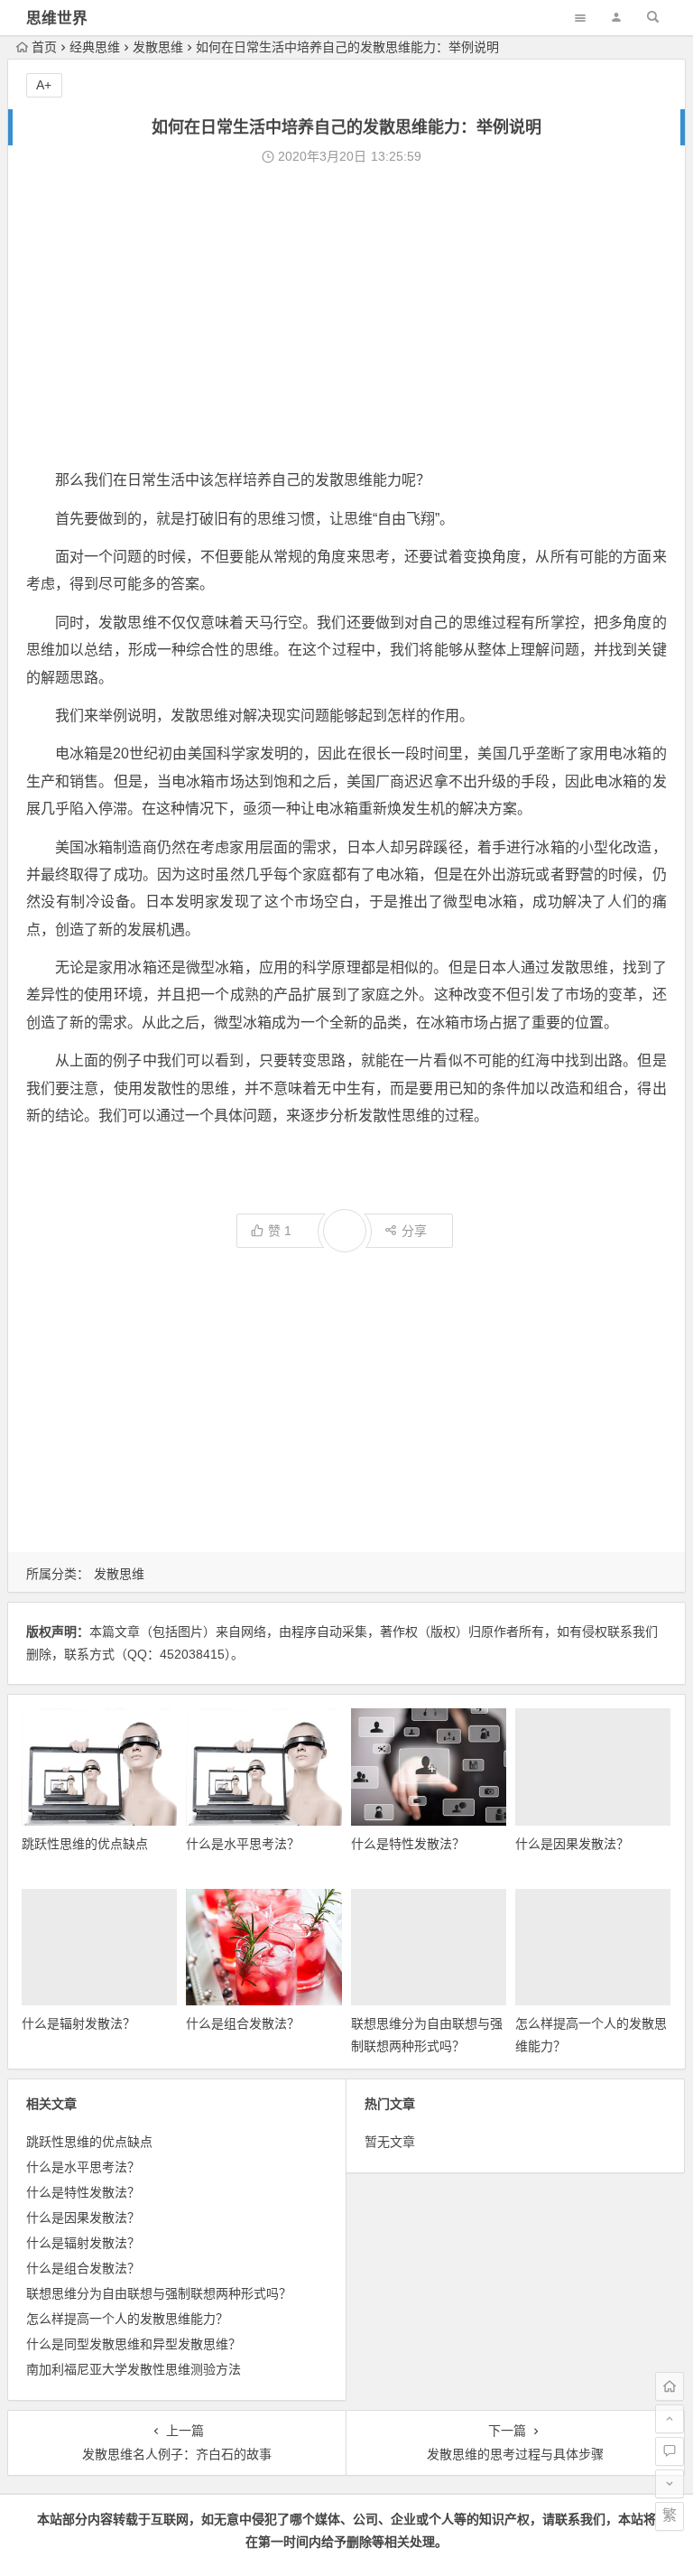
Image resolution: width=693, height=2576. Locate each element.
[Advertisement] (346, 318)
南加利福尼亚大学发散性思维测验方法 (134, 2369)
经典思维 (95, 47)
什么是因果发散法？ (572, 1844)
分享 (414, 1231)
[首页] (670, 2386)
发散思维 (158, 47)
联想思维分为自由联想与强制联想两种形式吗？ (159, 2293)
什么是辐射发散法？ (79, 2023)
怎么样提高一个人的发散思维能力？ (127, 2319)
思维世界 (57, 19)
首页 (44, 47)
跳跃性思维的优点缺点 (85, 1844)
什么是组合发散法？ (243, 2023)
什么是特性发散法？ (408, 1844)
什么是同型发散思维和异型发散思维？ (134, 2344)
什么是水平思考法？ (243, 1844)
